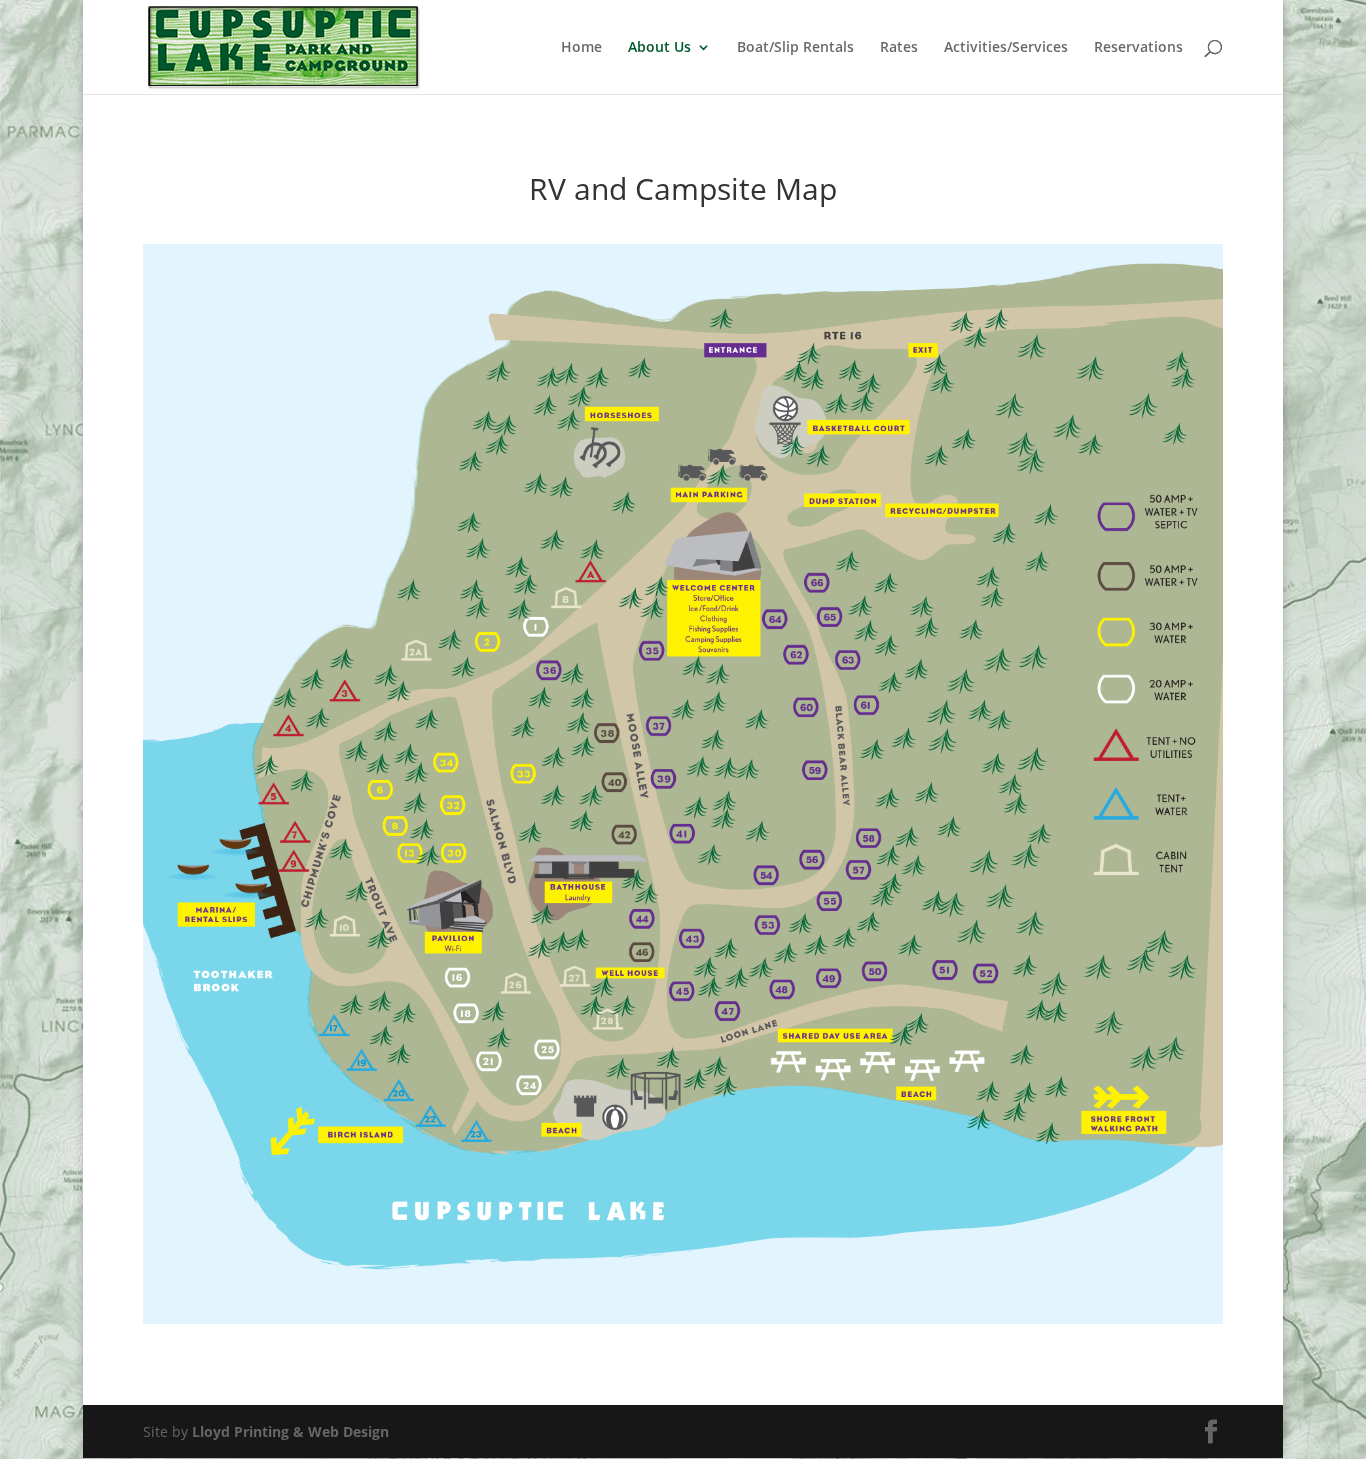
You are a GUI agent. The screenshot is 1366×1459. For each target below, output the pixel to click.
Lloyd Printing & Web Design (290, 1431)
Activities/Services (1006, 48)
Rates (899, 48)
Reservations (1138, 48)
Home (581, 48)
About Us (659, 48)
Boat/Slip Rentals (795, 48)
